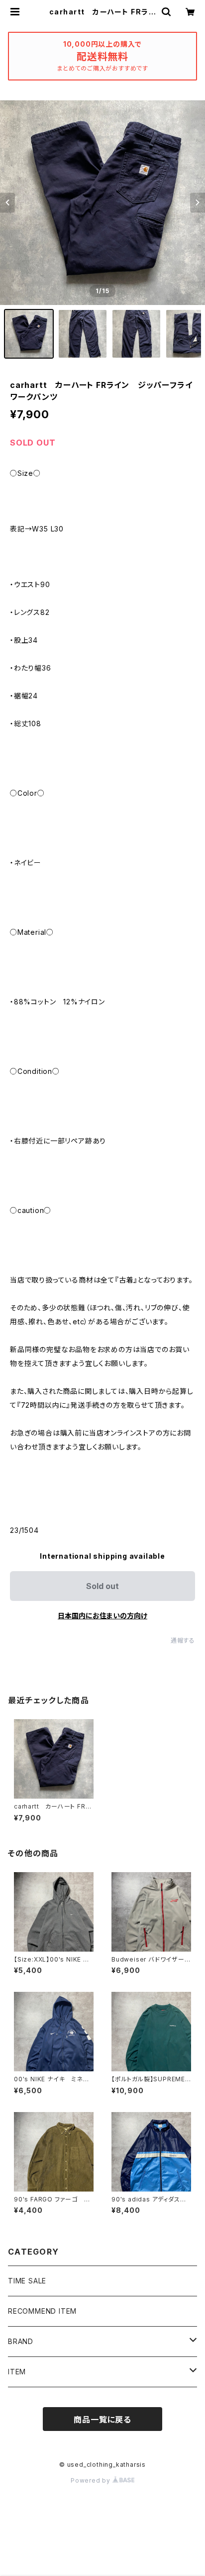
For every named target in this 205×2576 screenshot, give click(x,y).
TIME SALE (27, 2281)
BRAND (21, 2341)
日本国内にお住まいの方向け (102, 1616)
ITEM (17, 2372)
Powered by (92, 2480)
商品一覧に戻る (102, 2420)
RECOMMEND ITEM (42, 2311)
